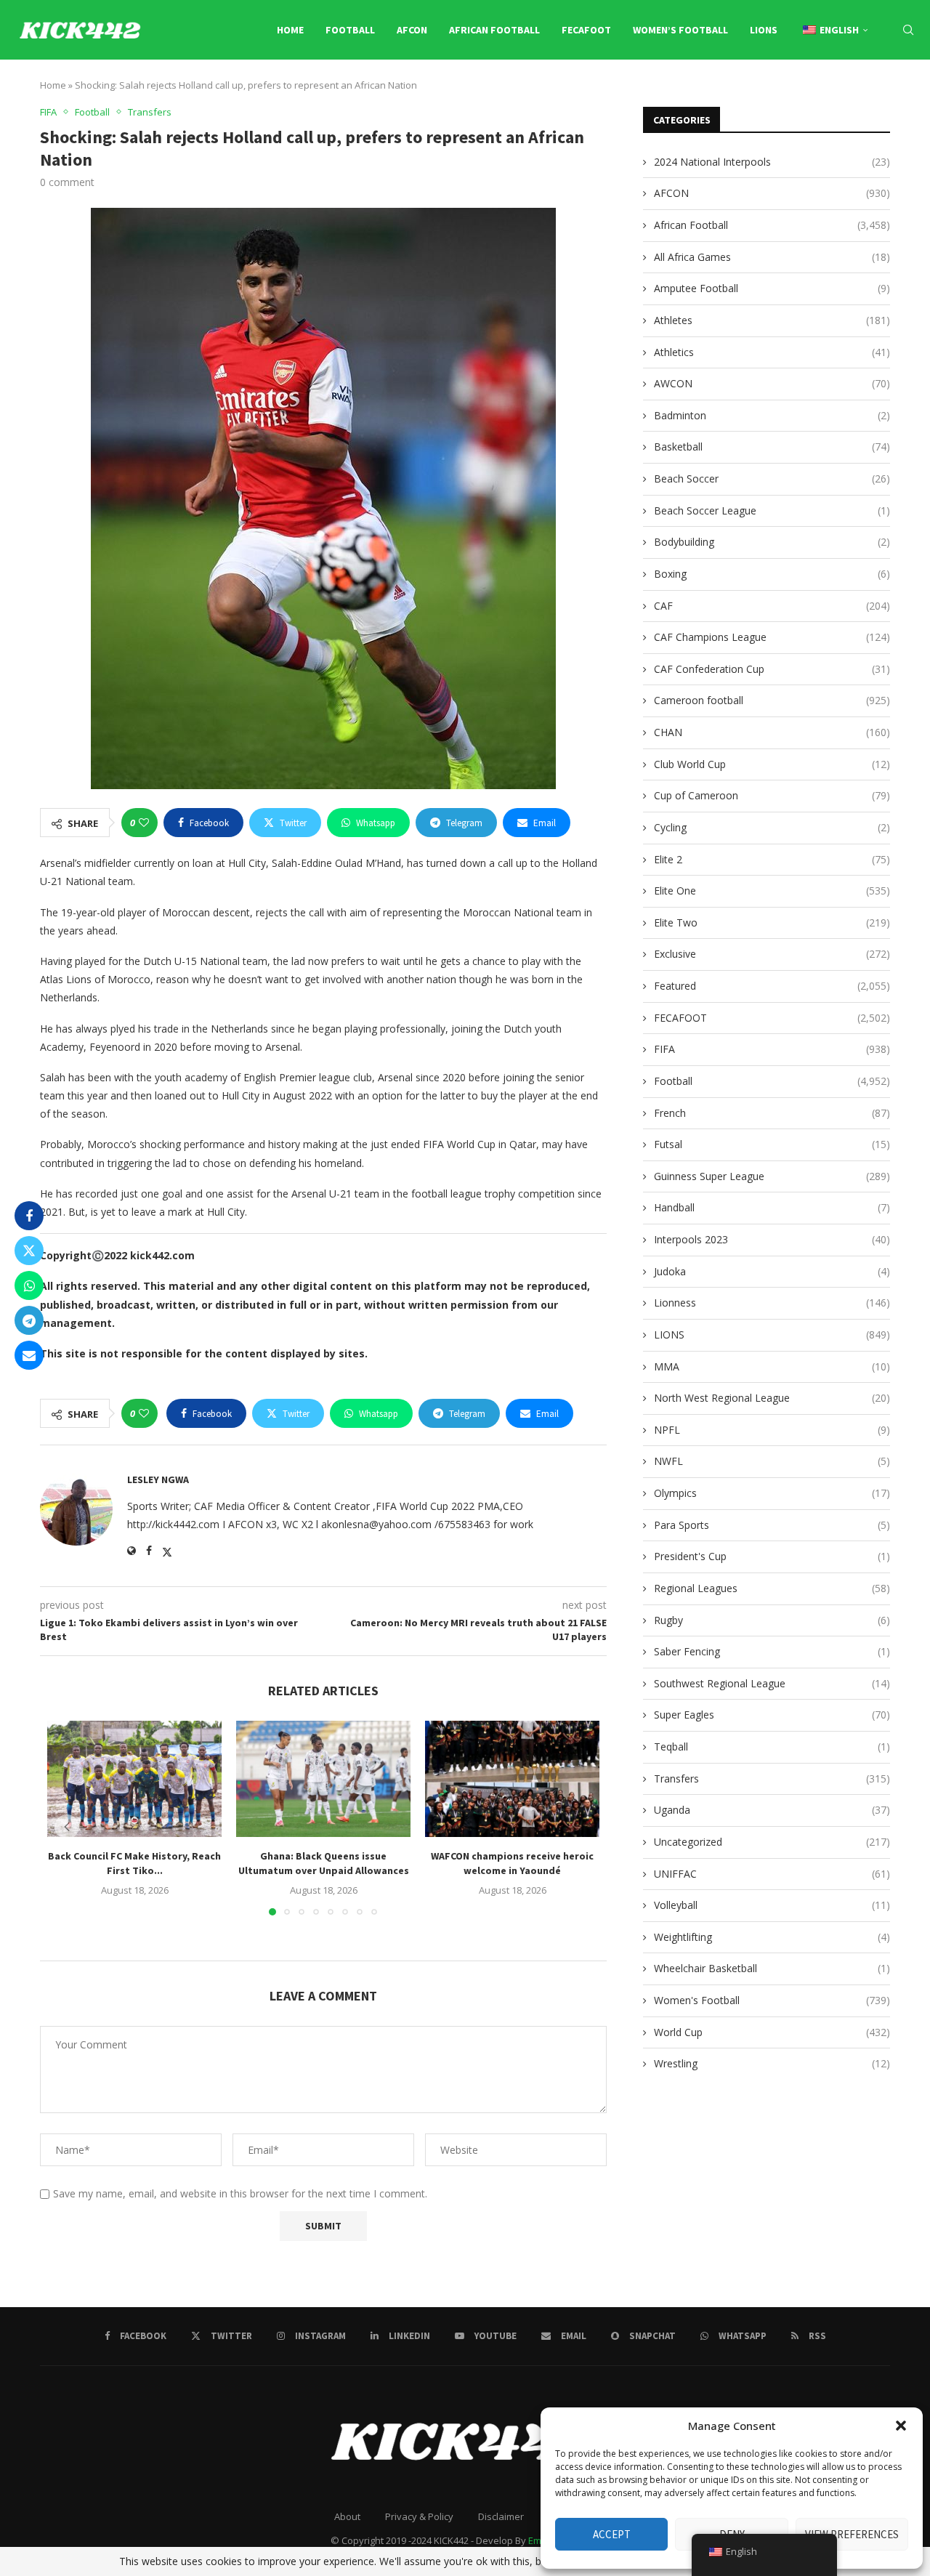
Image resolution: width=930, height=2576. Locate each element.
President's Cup (772, 1556)
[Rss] (911, 92)
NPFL (772, 1430)
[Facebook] (781, 92)
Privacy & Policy (419, 2516)
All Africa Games (772, 257)
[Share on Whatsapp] (29, 1285)
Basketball (772, 447)
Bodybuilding (772, 542)
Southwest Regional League (772, 1683)
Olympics (772, 1493)
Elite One (772, 891)
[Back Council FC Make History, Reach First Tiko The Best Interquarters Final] (134, 1779)
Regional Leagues (772, 1588)
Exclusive (772, 954)
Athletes (772, 320)
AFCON (412, 30)
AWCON (772, 383)
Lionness (772, 1303)
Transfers (772, 1778)
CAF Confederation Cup (772, 669)
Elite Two (772, 922)
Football (350, 30)
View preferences (852, 2534)
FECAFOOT (586, 30)
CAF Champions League (772, 637)
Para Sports (772, 1525)
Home (290, 30)
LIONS (764, 30)
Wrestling (772, 2063)
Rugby (772, 1620)
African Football (494, 30)
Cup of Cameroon (772, 795)
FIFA (772, 1049)
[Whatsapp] (896, 92)
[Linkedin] (829, 92)
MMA (772, 1366)
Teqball (772, 1747)
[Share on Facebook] (29, 1216)
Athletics (772, 352)
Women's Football (772, 2000)
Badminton (772, 415)
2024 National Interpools (772, 162)
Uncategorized (772, 1842)
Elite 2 (772, 859)
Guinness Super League (772, 1176)
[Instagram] (813, 92)
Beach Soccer (772, 479)
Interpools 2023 (772, 1239)
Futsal (772, 1144)
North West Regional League (772, 1398)
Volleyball (772, 1905)
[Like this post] (144, 823)
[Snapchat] (880, 92)
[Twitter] (796, 92)
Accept (612, 2534)
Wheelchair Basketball (772, 1968)
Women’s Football (680, 30)
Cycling (772, 827)
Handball (772, 1207)
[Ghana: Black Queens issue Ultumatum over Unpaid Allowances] (323, 1779)
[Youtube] (846, 92)
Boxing (772, 574)
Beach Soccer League (772, 510)
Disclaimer (501, 2516)
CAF (772, 606)
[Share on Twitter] (29, 1251)
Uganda (772, 1810)
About (347, 2516)
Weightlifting (772, 1937)
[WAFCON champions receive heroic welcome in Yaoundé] (512, 1779)
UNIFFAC (772, 1874)
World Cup (772, 2032)
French (772, 1113)
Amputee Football (772, 288)
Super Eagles (772, 1715)
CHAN (772, 732)
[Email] (863, 92)
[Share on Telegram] (29, 1320)
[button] (901, 2426)
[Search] (908, 30)
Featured (772, 986)
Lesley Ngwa (158, 1479)
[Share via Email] (29, 1355)
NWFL (772, 1461)
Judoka (772, 1271)
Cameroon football (772, 700)
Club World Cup (772, 764)
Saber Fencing (772, 1651)
